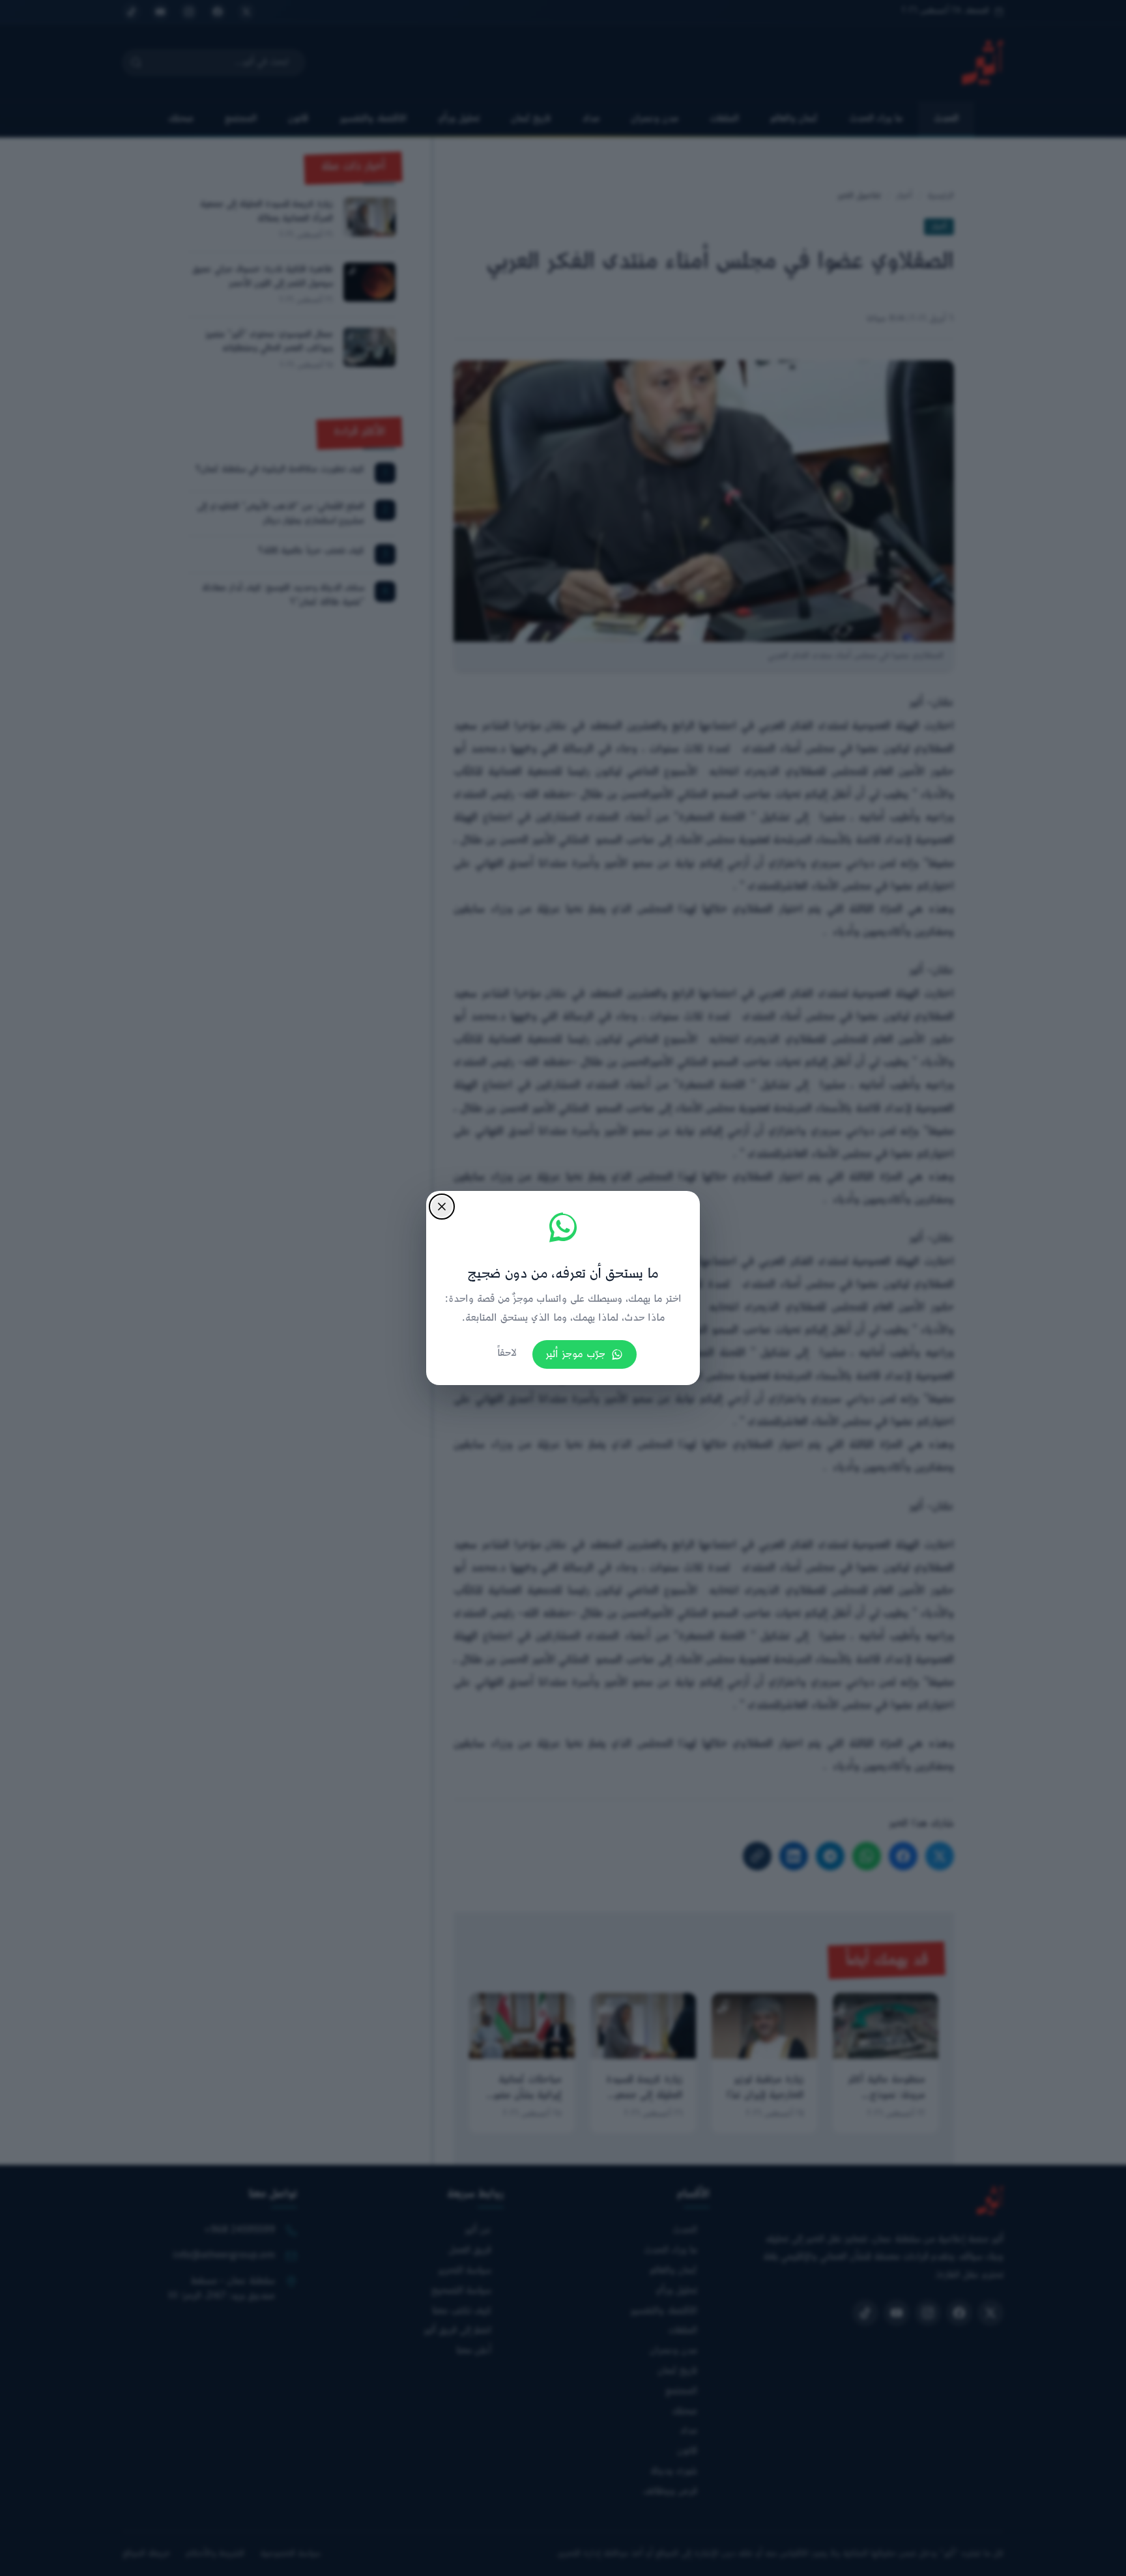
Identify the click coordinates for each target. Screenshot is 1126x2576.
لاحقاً (507, 1353)
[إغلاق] (442, 1207)
